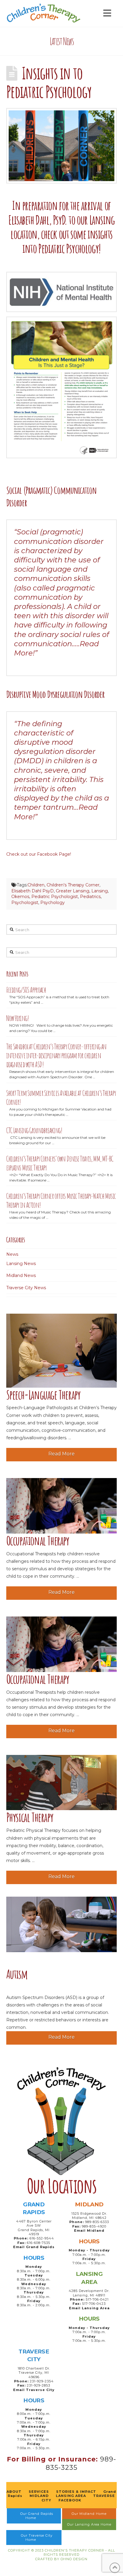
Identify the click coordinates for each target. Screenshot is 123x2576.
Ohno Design (74, 2559)
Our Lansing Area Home (89, 2524)
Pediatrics (90, 897)
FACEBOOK (70, 2500)
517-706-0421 (97, 2299)
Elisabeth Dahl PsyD (33, 891)
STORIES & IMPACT (76, 2492)
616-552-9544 (42, 2238)
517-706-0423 (94, 2304)
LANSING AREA (71, 2496)
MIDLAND (39, 2496)
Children (36, 885)
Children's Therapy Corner (73, 885)
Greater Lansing (73, 891)
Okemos (20, 897)
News (12, 1254)
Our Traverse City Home (37, 2538)
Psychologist (25, 903)
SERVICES (39, 2492)
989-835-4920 (94, 2226)
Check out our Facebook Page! (39, 854)
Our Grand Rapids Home (37, 2516)
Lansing (100, 891)
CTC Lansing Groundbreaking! (34, 1130)
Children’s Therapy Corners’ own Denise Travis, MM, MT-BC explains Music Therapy (60, 1163)
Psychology (53, 903)
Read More (61, 1454)
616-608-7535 (39, 2243)
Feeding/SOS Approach (26, 990)
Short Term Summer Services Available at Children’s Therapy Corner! (61, 1098)
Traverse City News (26, 1288)
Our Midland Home (89, 2514)
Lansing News (21, 1264)
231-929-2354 (42, 2381)
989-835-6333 (97, 2222)
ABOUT (14, 2492)
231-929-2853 (39, 2385)
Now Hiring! (17, 1018)
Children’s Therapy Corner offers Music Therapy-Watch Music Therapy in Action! (61, 1200)
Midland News (21, 1275)
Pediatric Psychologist (55, 897)
